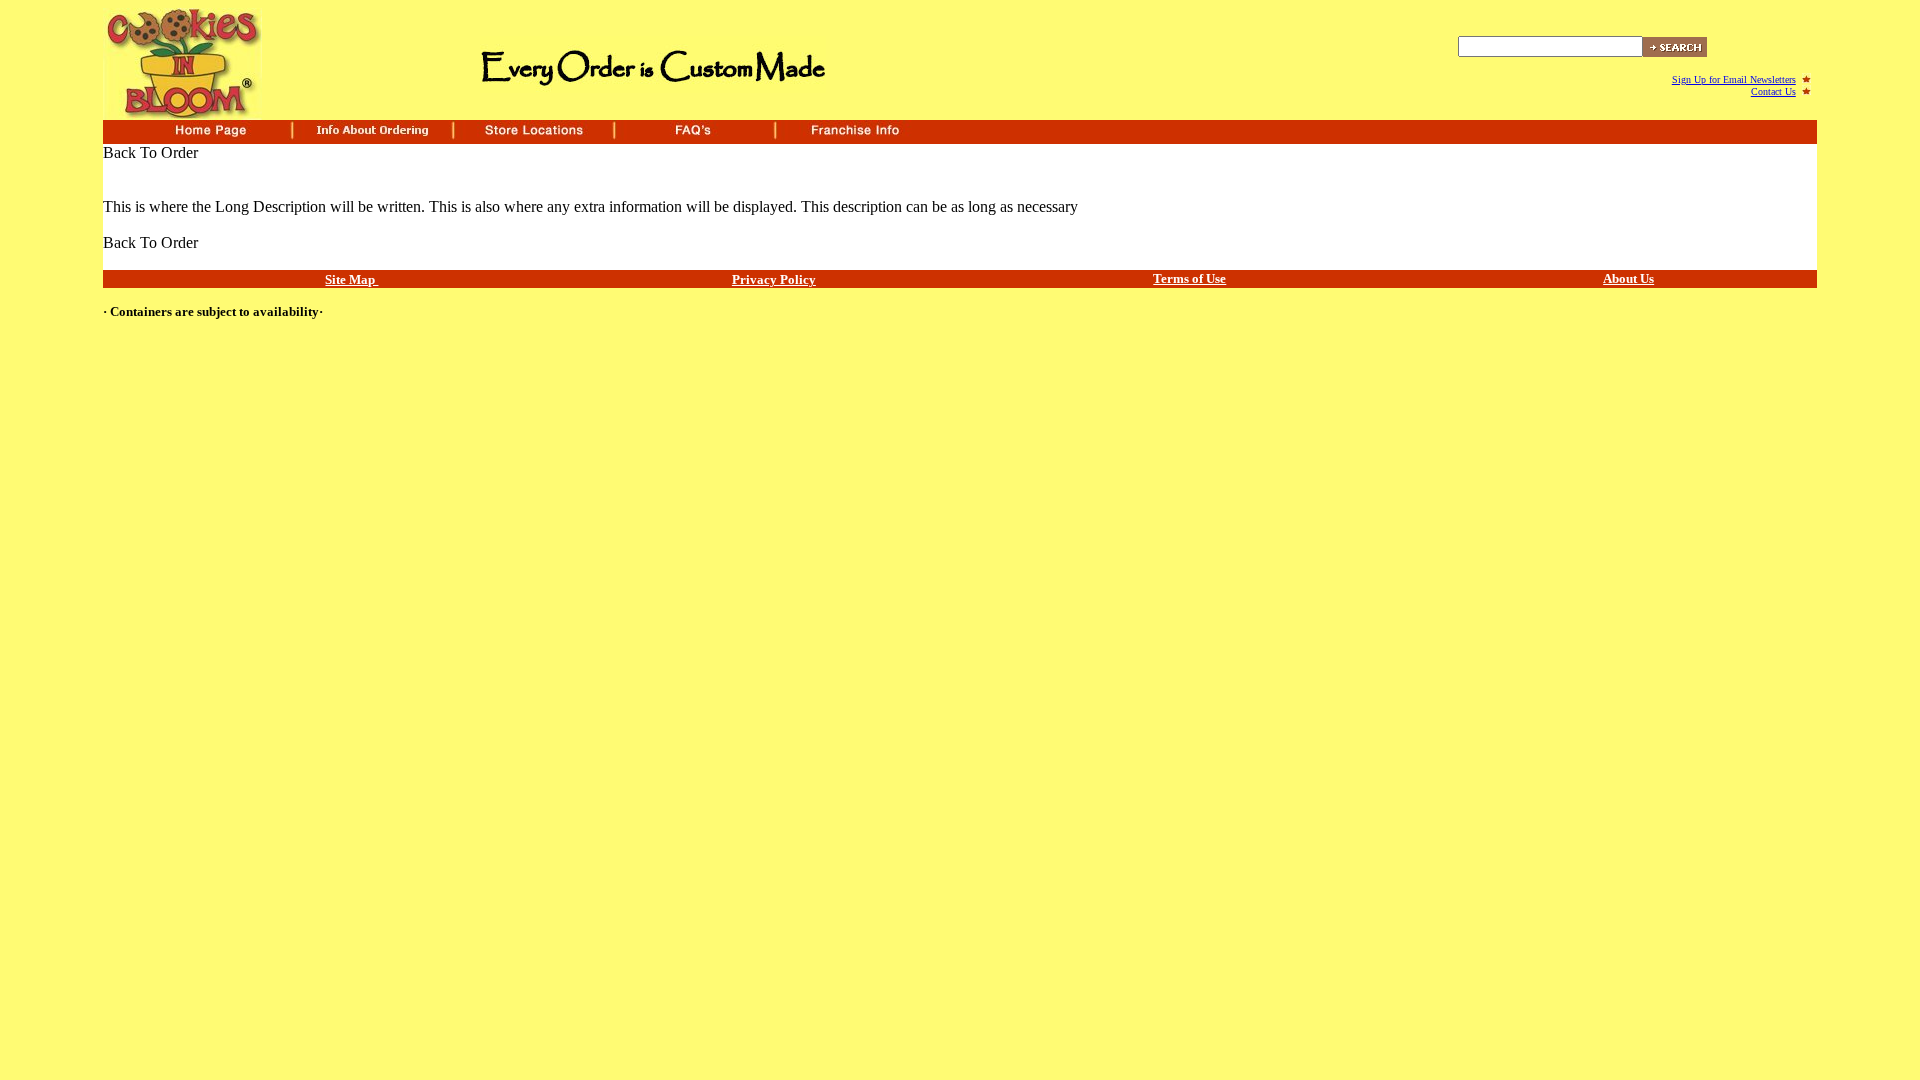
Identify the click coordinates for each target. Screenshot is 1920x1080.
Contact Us (1773, 91)
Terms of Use (1189, 278)
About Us (1628, 278)
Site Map (351, 279)
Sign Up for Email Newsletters (1734, 79)
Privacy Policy (774, 279)
